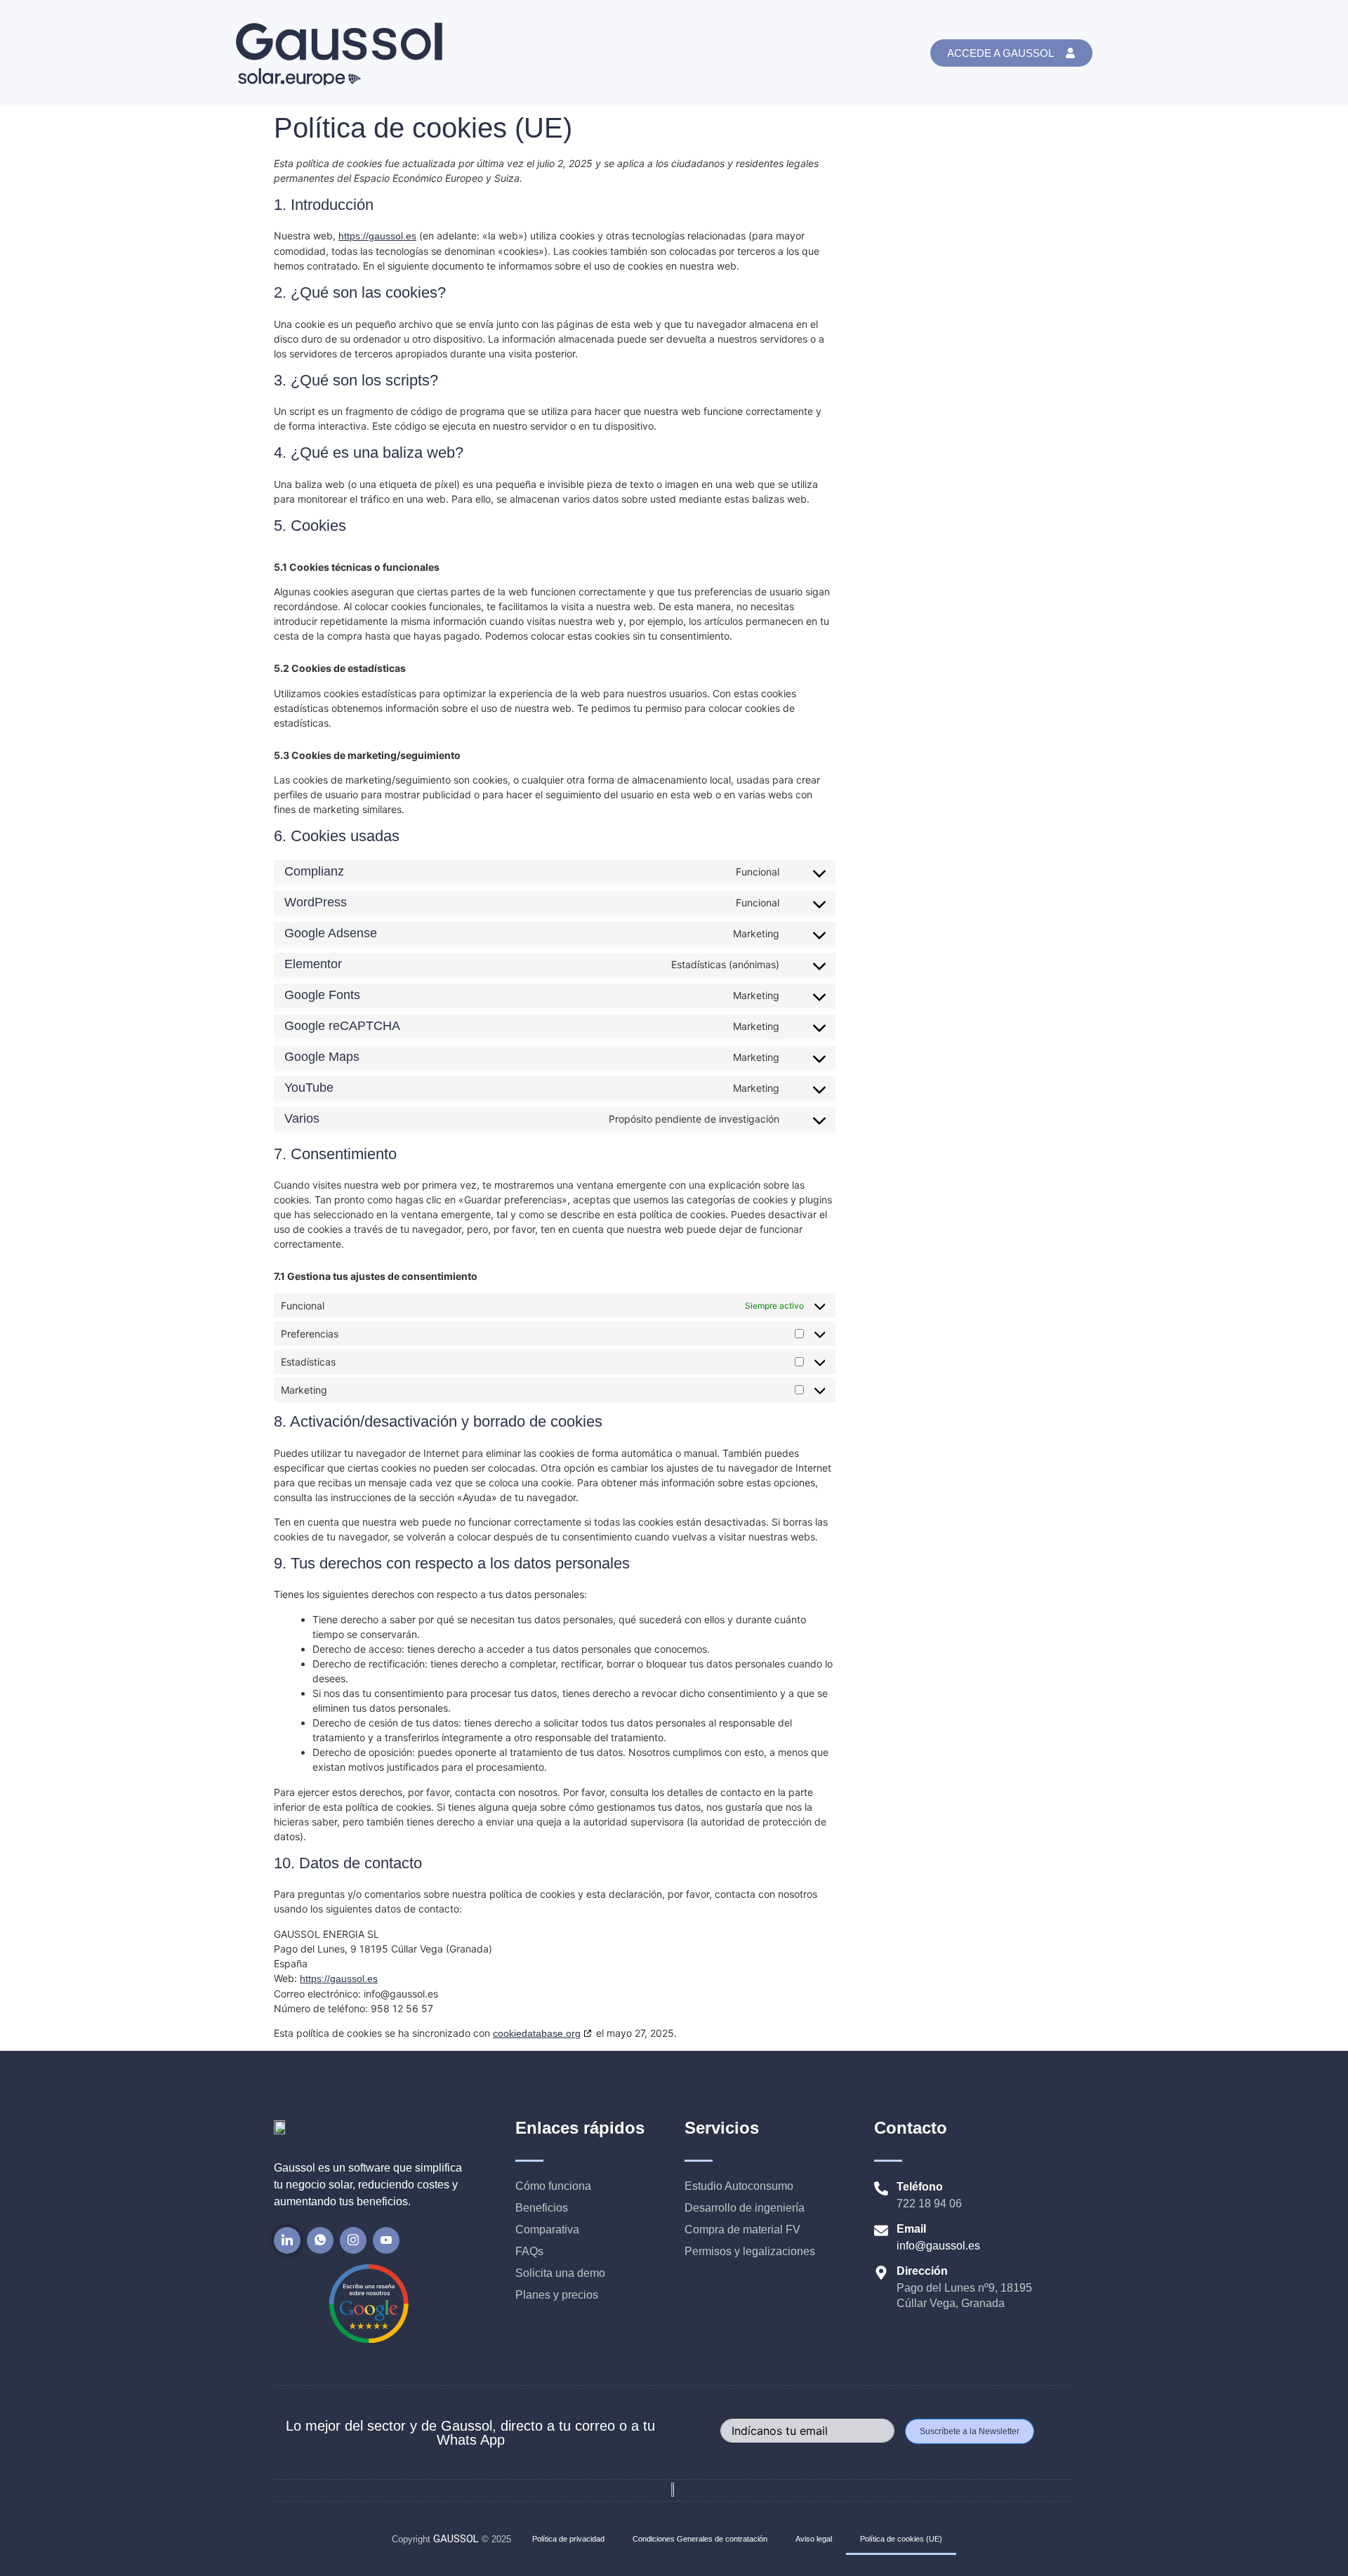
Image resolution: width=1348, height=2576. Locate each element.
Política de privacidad (568, 2539)
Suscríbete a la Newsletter (970, 2431)
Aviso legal (814, 2539)
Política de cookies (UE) (901, 2539)
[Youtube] (386, 2240)
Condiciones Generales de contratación (700, 2539)
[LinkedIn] (287, 2240)
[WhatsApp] (320, 2240)
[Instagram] (353, 2240)
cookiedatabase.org (537, 2033)
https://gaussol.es (377, 236)
